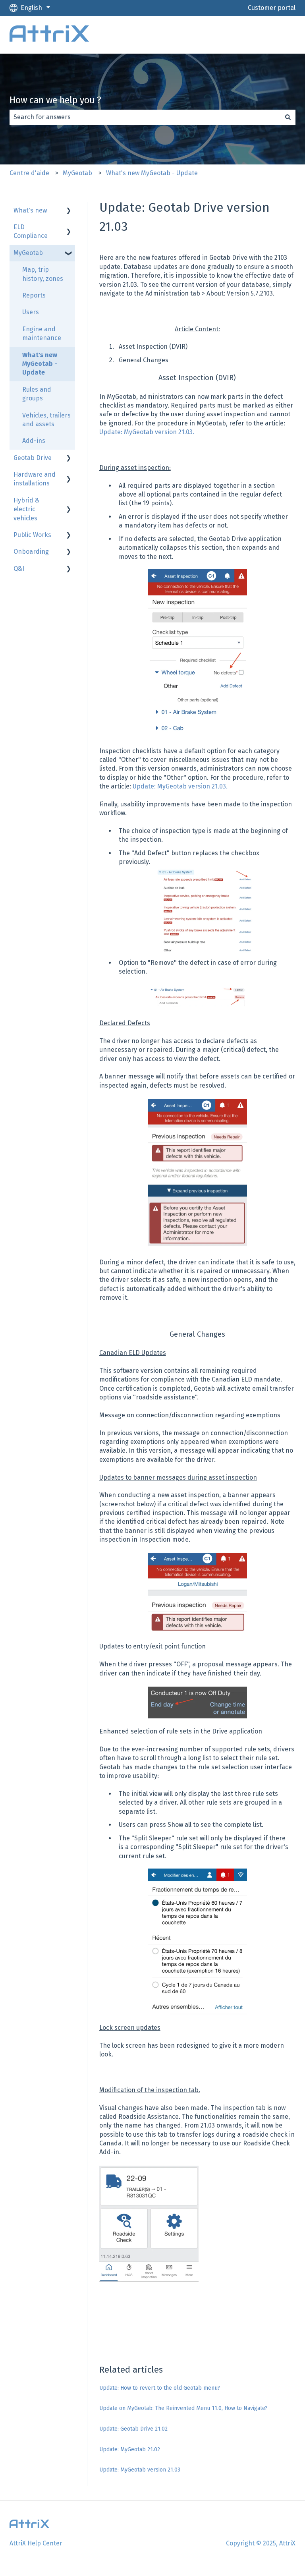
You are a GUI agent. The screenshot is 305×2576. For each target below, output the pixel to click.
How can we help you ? (55, 100)
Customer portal (272, 8)
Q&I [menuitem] (19, 569)
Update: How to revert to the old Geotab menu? (160, 2388)
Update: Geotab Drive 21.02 (133, 2429)
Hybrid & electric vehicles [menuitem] (26, 509)
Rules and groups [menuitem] (37, 394)
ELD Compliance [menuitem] (31, 231)
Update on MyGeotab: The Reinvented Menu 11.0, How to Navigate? (183, 2408)
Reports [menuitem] (34, 295)
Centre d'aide (29, 173)
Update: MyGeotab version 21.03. (147, 432)
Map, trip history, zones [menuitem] (43, 274)
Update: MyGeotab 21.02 (130, 2449)
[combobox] (145, 117)
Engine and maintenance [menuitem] (42, 333)
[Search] (288, 117)
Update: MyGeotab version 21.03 (140, 2470)
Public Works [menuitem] (32, 535)
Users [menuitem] (31, 312)
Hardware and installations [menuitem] (35, 479)
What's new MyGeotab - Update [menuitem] (40, 364)
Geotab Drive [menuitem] (33, 458)
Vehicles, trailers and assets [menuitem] (46, 420)
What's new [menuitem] (30, 210)
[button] (69, 211)
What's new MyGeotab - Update (152, 173)
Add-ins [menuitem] (34, 441)
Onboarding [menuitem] (31, 552)
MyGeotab (77, 173)
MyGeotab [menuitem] (28, 253)
